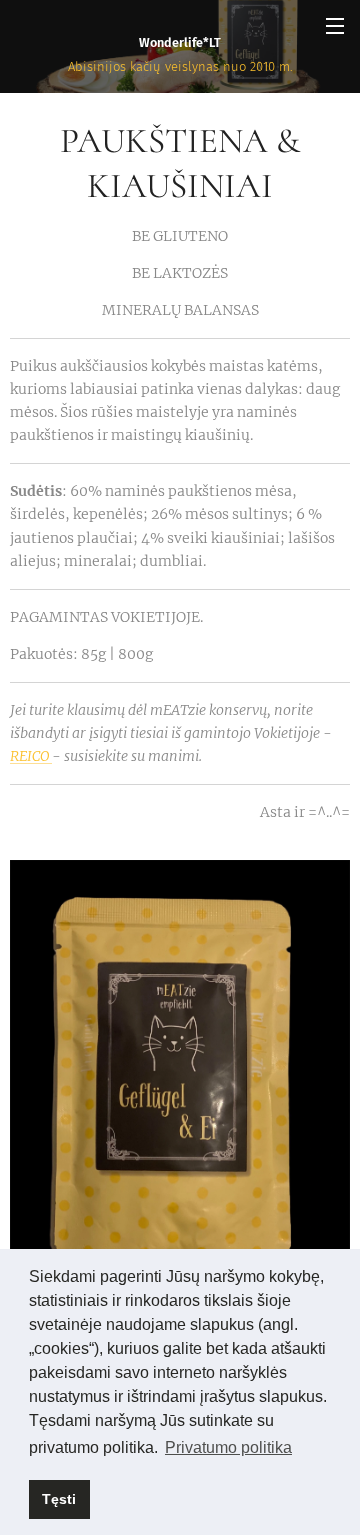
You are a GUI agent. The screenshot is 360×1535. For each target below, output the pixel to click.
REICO (31, 756)
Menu (335, 25)
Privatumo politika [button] (228, 1447)
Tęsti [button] (59, 1499)
